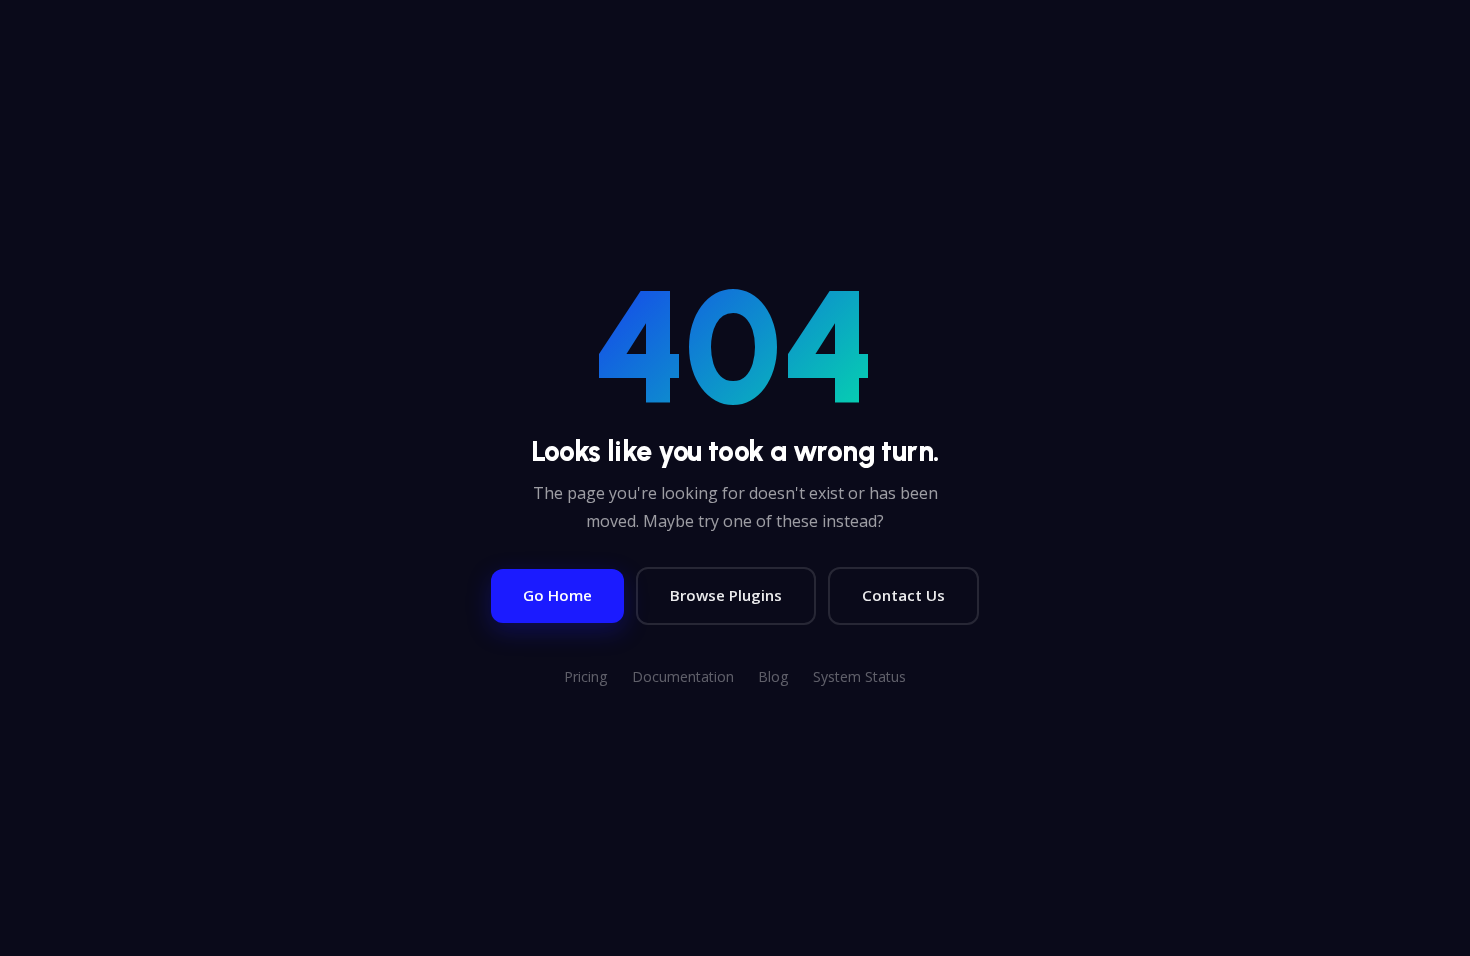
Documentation (683, 676)
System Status (859, 676)
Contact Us (903, 595)
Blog (773, 676)
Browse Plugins (726, 595)
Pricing (586, 676)
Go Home (557, 595)
